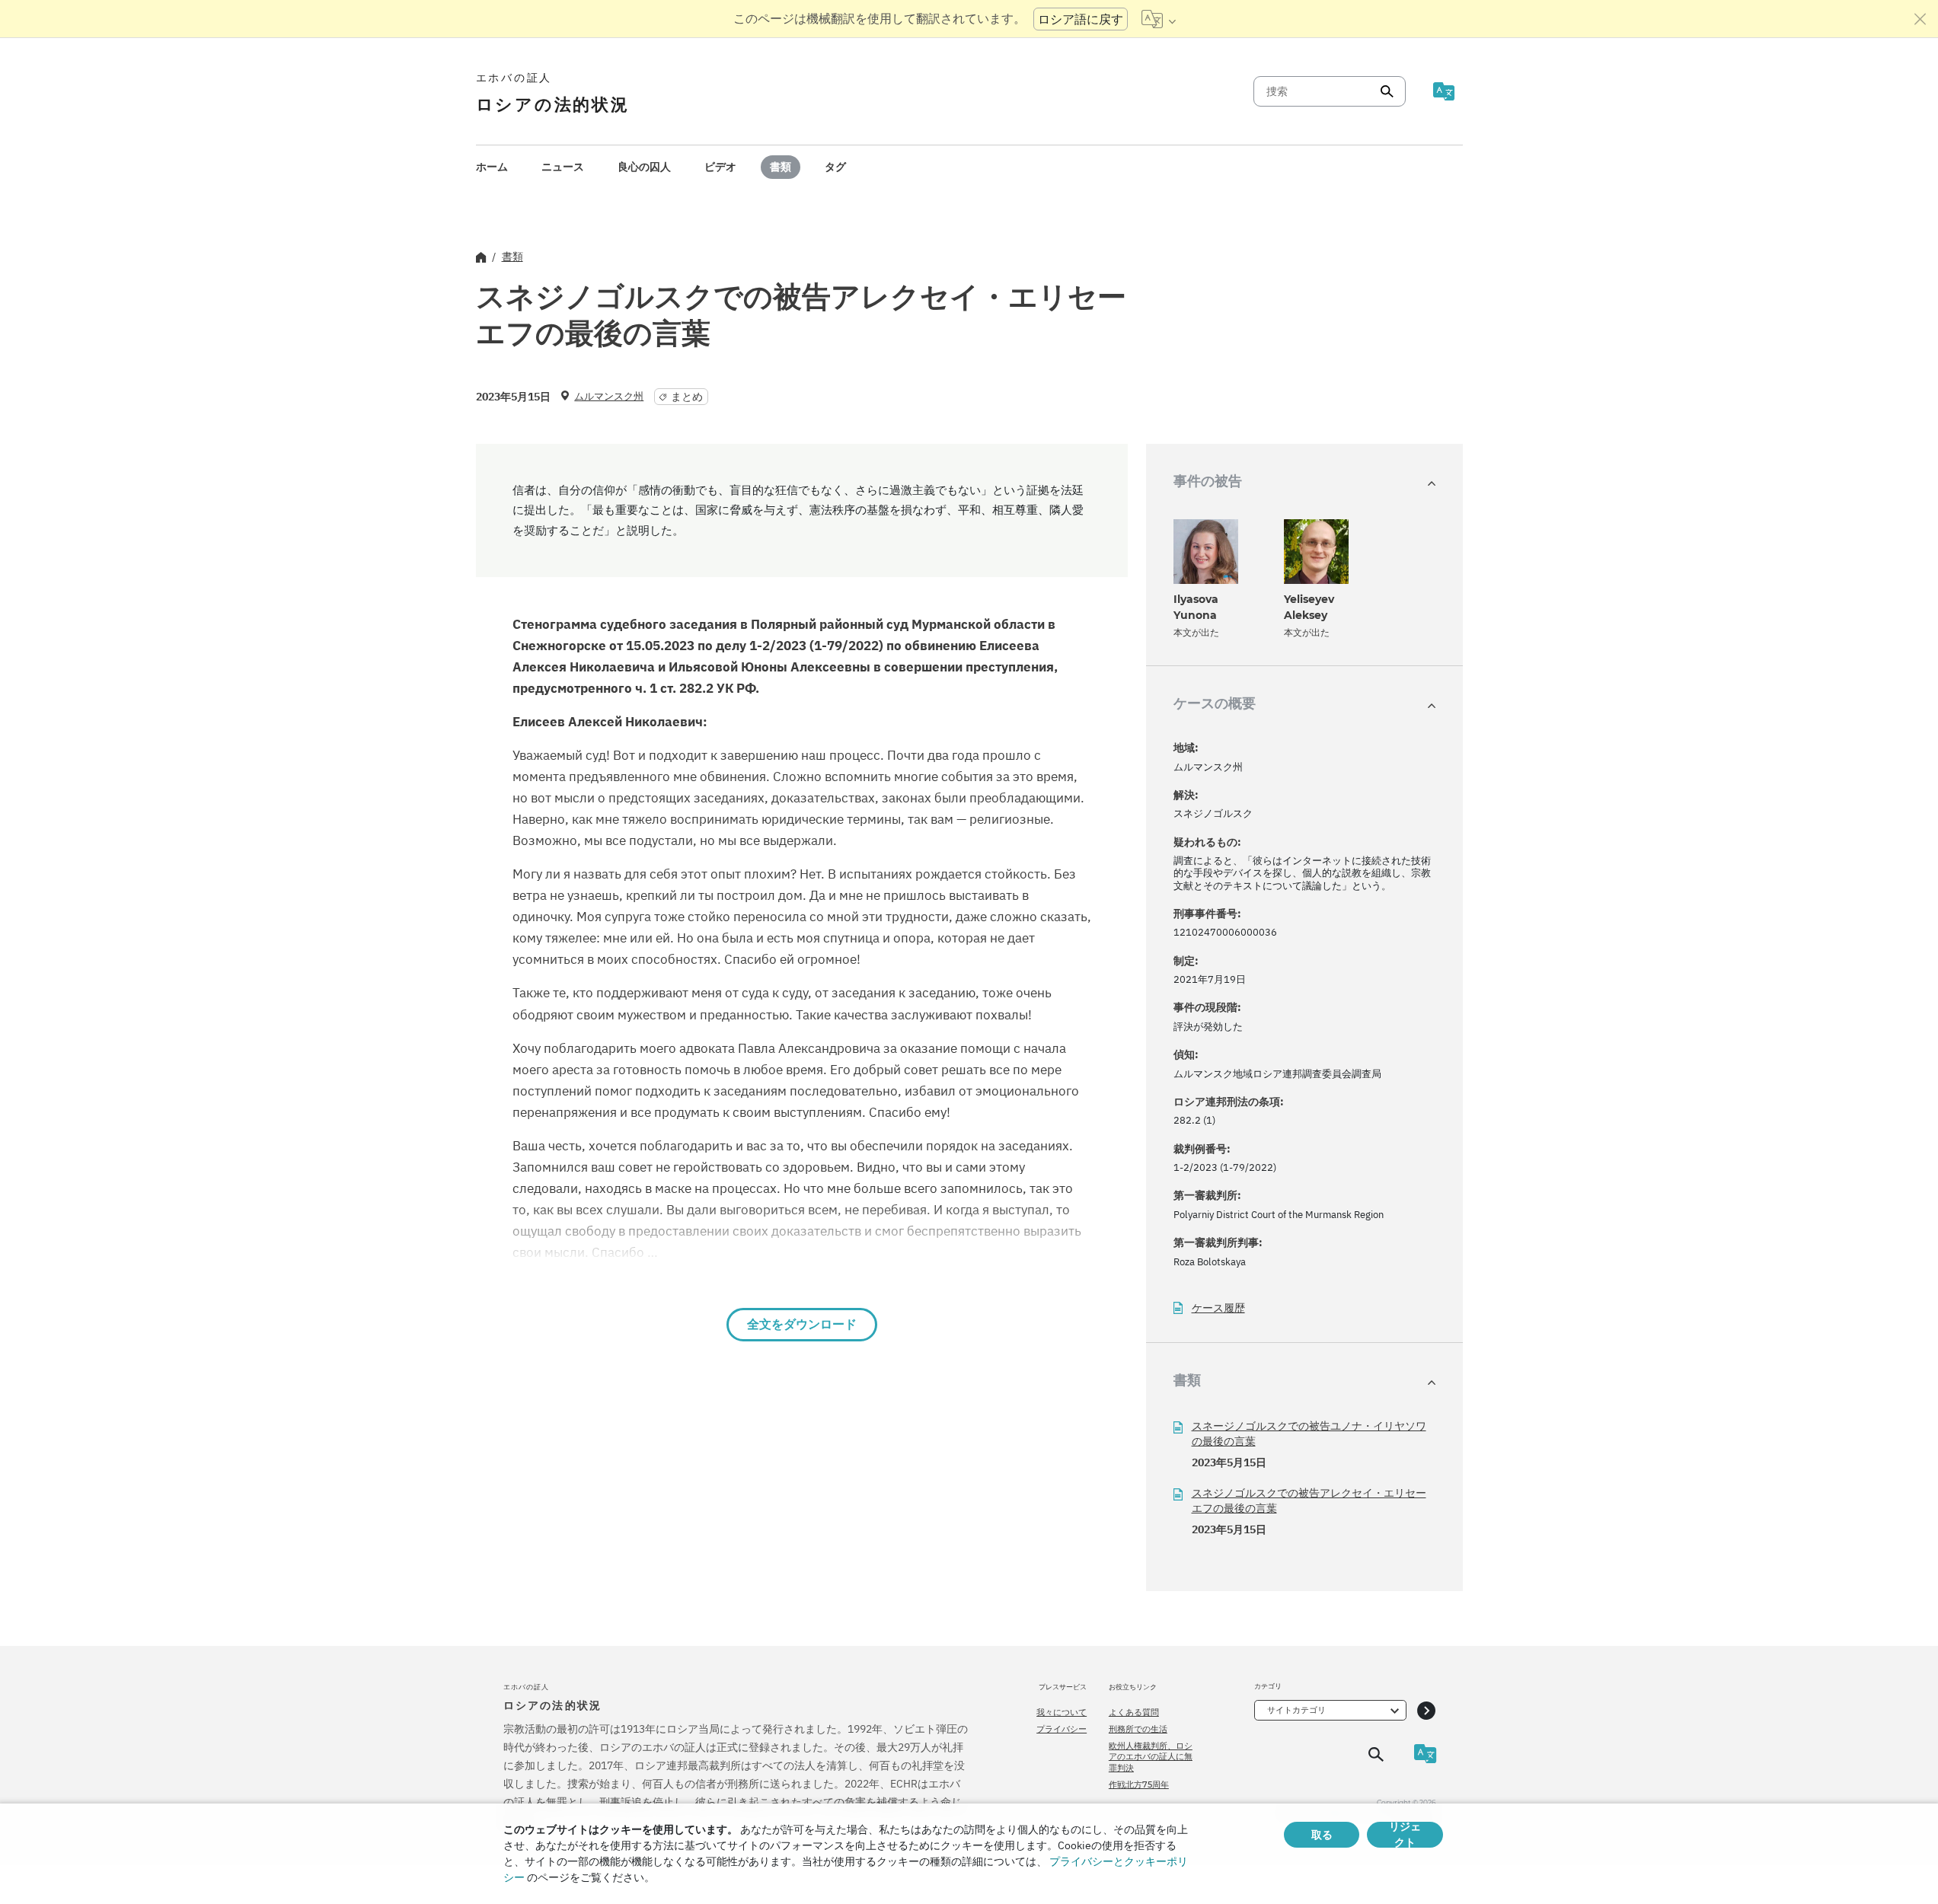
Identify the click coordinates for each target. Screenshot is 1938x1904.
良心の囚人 (644, 167)
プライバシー (1062, 1729)
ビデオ (720, 167)
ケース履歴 (1218, 1308)
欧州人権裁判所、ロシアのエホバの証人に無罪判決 (1151, 1757)
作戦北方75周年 (1139, 1784)
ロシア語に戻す (1081, 19)
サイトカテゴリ (1296, 1710)
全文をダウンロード (802, 1324)
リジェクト (1405, 1835)
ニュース (563, 167)
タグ (835, 167)
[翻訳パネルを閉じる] (1920, 19)
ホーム (492, 167)
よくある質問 (1134, 1712)
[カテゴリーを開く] (1426, 1710)
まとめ (687, 397)
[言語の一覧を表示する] (1159, 19)
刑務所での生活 (1138, 1729)
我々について (1062, 1712)
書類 (781, 167)
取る (1322, 1835)
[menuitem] (492, 167)
